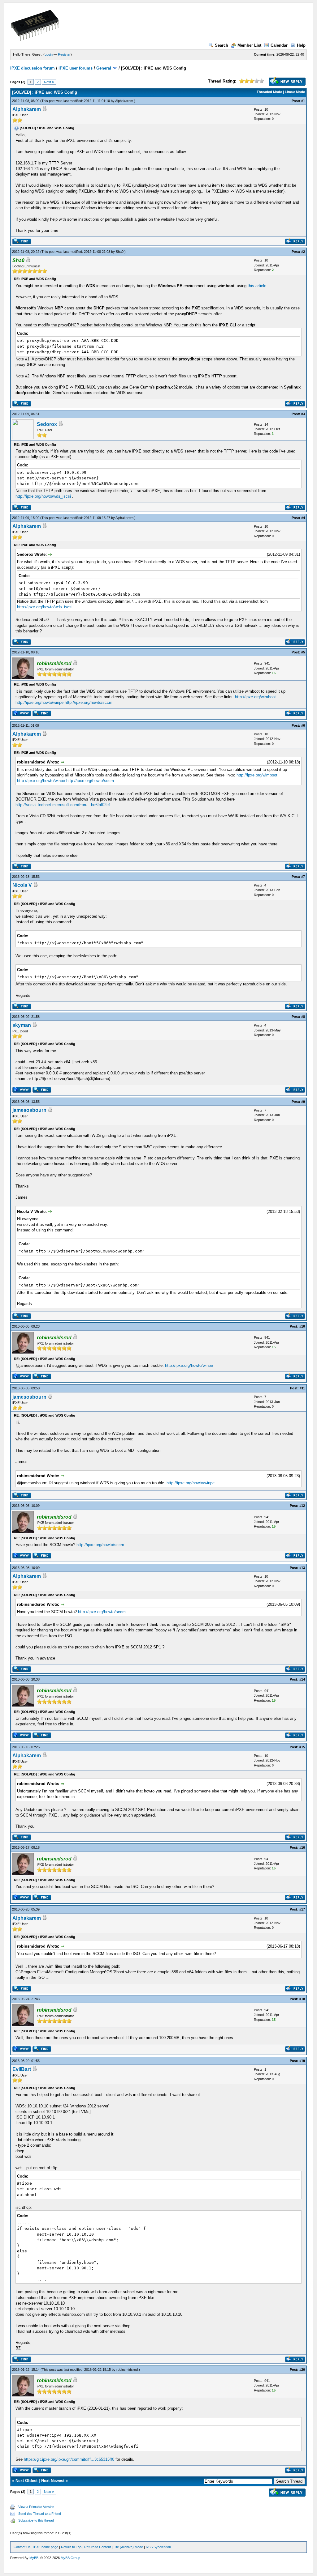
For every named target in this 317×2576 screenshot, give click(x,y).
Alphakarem (124, 101)
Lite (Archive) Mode (128, 2547)
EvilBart (22, 2069)
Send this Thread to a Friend (40, 2514)
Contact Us (22, 2547)
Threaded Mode (269, 92)
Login (49, 54)
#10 (302, 1326)
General (104, 68)
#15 (302, 1747)
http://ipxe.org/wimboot (255, 697)
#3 (303, 414)
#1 (303, 101)
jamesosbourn (29, 1110)
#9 (303, 1102)
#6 (303, 725)
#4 (303, 518)
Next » (49, 82)
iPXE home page (46, 2547)
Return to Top (71, 2547)
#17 (302, 1909)
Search (221, 45)
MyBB (34, 2558)
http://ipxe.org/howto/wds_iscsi (43, 496)
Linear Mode (295, 92)
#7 (303, 877)
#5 (303, 652)
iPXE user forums (76, 68)
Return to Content (98, 2547)
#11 (302, 1388)
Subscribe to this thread (36, 2520)
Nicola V (22, 885)
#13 (302, 1568)
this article (257, 286)
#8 (303, 1017)
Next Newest (53, 2481)
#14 (302, 1679)
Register (64, 54)
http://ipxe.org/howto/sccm (89, 702)
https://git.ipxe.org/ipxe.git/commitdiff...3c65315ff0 (69, 2459)
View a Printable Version (36, 2507)
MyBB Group (70, 2558)
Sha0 (120, 252)
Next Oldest (26, 2481)
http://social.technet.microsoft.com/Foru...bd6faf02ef (63, 805)
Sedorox (47, 424)
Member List (249, 45)
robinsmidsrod (127, 2370)
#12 (302, 1506)
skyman (22, 1025)
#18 (302, 1999)
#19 (302, 2061)
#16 (302, 1847)
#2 (303, 252)
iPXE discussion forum (33, 68)
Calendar (279, 45)
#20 (302, 2370)
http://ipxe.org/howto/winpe (39, 702)
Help (301, 45)
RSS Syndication (158, 2547)
